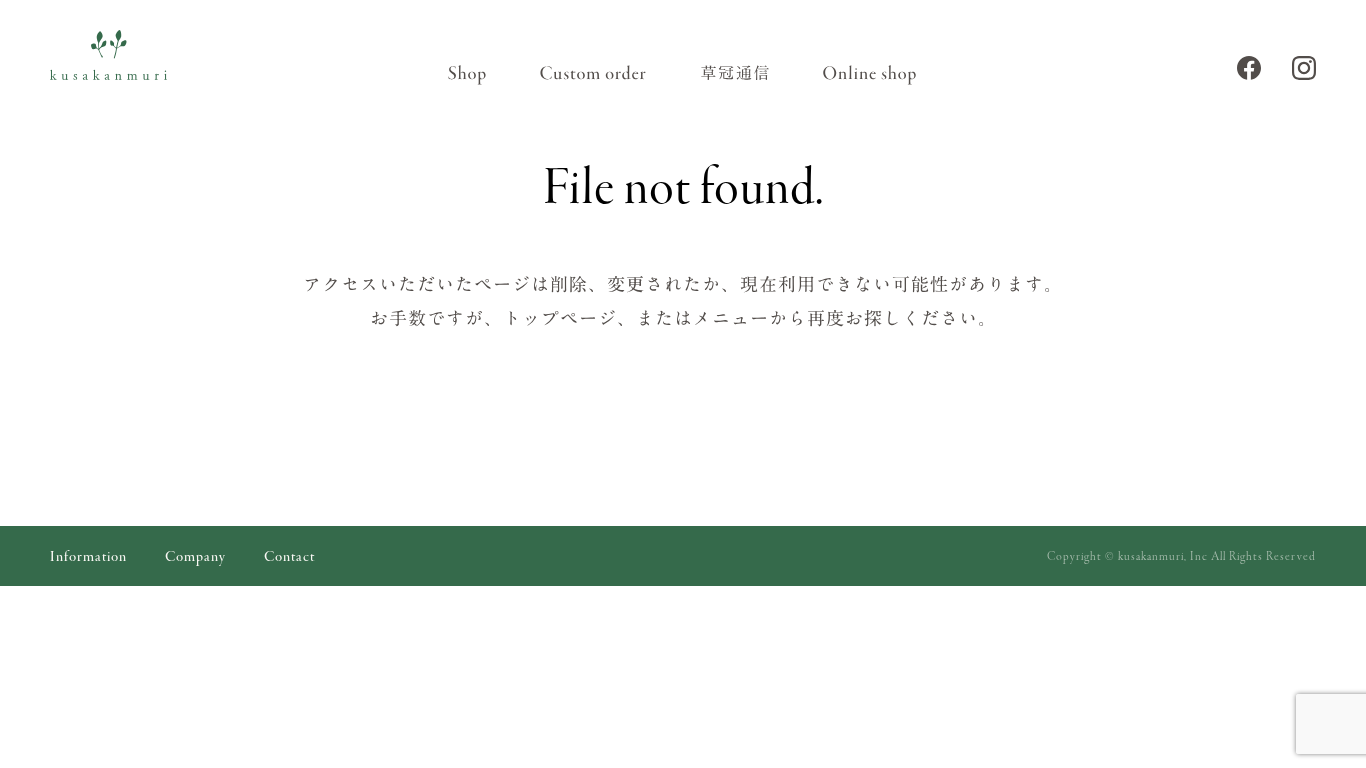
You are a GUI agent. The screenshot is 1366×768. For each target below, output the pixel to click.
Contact (289, 558)
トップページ (560, 318)
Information (88, 558)
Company (195, 558)
